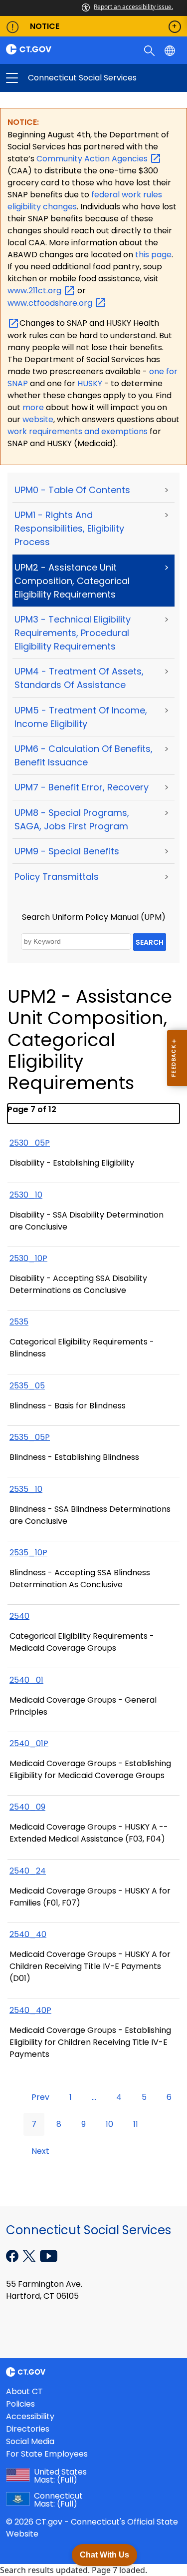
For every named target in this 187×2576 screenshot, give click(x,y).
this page (152, 255)
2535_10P (28, 1553)
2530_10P (28, 1258)
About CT (24, 2391)
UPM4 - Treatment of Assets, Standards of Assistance (79, 678)
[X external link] (30, 2255)
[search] (150, 50)
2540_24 (28, 1871)
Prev (40, 2097)
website (38, 419)
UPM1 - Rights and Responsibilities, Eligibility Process (69, 528)
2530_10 (26, 1195)
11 (136, 2124)
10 (109, 2124)
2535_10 (26, 1489)
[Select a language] (171, 50)
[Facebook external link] (13, 2255)
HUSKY (91, 383)
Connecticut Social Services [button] (53, 78)
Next (40, 2151)
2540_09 (27, 1807)
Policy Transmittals (57, 877)
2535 (19, 1322)
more (34, 407)
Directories (28, 2429)
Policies (20, 2404)
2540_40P (30, 2010)
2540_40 (28, 1934)
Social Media (30, 2441)
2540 (19, 1616)
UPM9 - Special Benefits (67, 851)
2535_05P (30, 1437)
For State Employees (47, 2454)
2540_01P (29, 1743)
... (94, 2097)
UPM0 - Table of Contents (72, 490)
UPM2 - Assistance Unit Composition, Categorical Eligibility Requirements (72, 581)
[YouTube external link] (49, 2255)
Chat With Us (104, 2555)
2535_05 (27, 1386)
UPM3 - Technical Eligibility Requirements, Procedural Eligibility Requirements (73, 633)
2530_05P (30, 1143)
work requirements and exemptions (78, 431)
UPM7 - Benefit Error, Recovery (82, 787)
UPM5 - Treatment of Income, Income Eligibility (81, 717)
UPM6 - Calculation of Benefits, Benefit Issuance (84, 755)
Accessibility (30, 2416)
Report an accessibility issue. (133, 7)
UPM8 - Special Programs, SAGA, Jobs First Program (72, 819)
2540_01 (26, 1680)
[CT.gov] (47, 49)
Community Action (93, 159)
